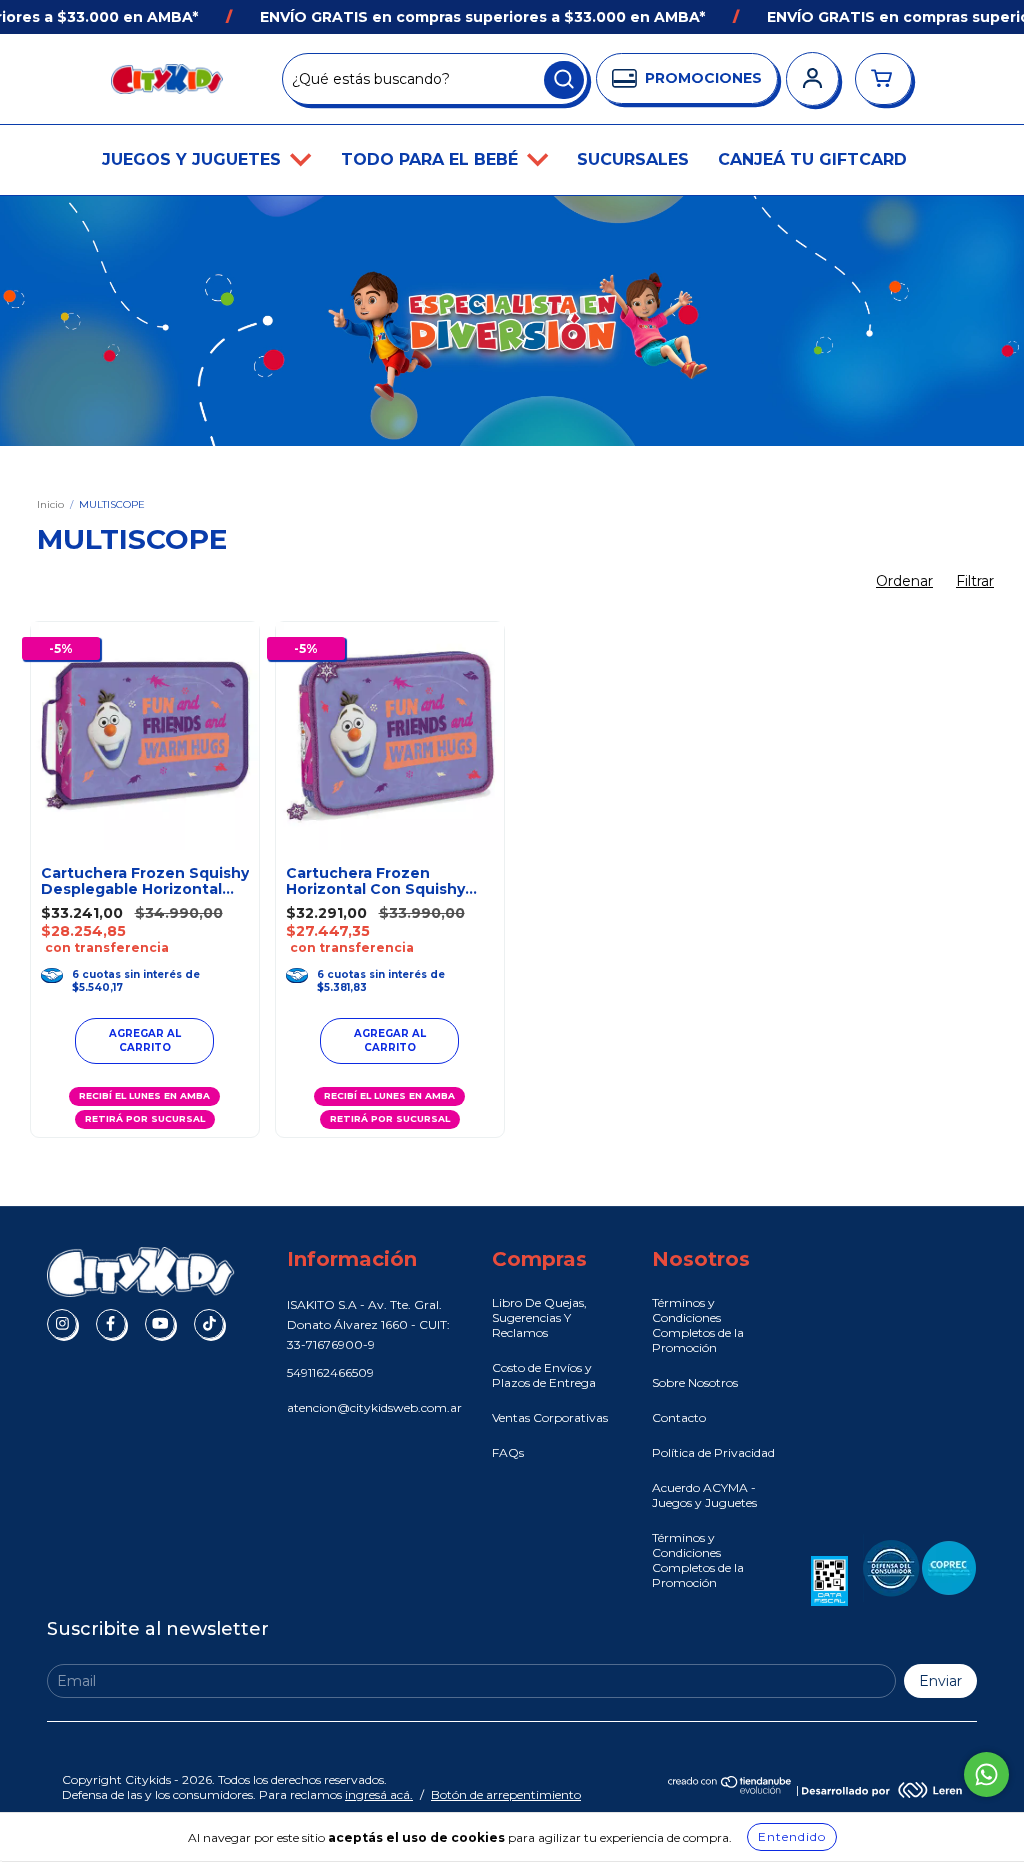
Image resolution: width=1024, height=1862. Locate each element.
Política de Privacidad (713, 1452)
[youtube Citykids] (160, 1324)
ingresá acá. (379, 1794)
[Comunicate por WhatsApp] (986, 1774)
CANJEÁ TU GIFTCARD (812, 159)
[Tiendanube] (730, 1789)
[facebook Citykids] (111, 1324)
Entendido (792, 1836)
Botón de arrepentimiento (506, 1794)
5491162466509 (330, 1372)
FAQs (508, 1452)
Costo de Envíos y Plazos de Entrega (544, 1375)
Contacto (679, 1417)
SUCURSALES (633, 159)
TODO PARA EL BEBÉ (432, 159)
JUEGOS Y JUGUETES (194, 159)
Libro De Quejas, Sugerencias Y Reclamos (539, 1317)
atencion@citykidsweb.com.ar (374, 1407)
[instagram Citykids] (62, 1324)
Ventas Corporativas (550, 1417)
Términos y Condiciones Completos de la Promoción (698, 1325)
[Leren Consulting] (882, 1789)
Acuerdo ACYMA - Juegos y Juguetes (704, 1495)
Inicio (50, 504)
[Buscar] (564, 80)
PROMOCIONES (703, 78)
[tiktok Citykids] (209, 1324)
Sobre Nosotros (695, 1382)
